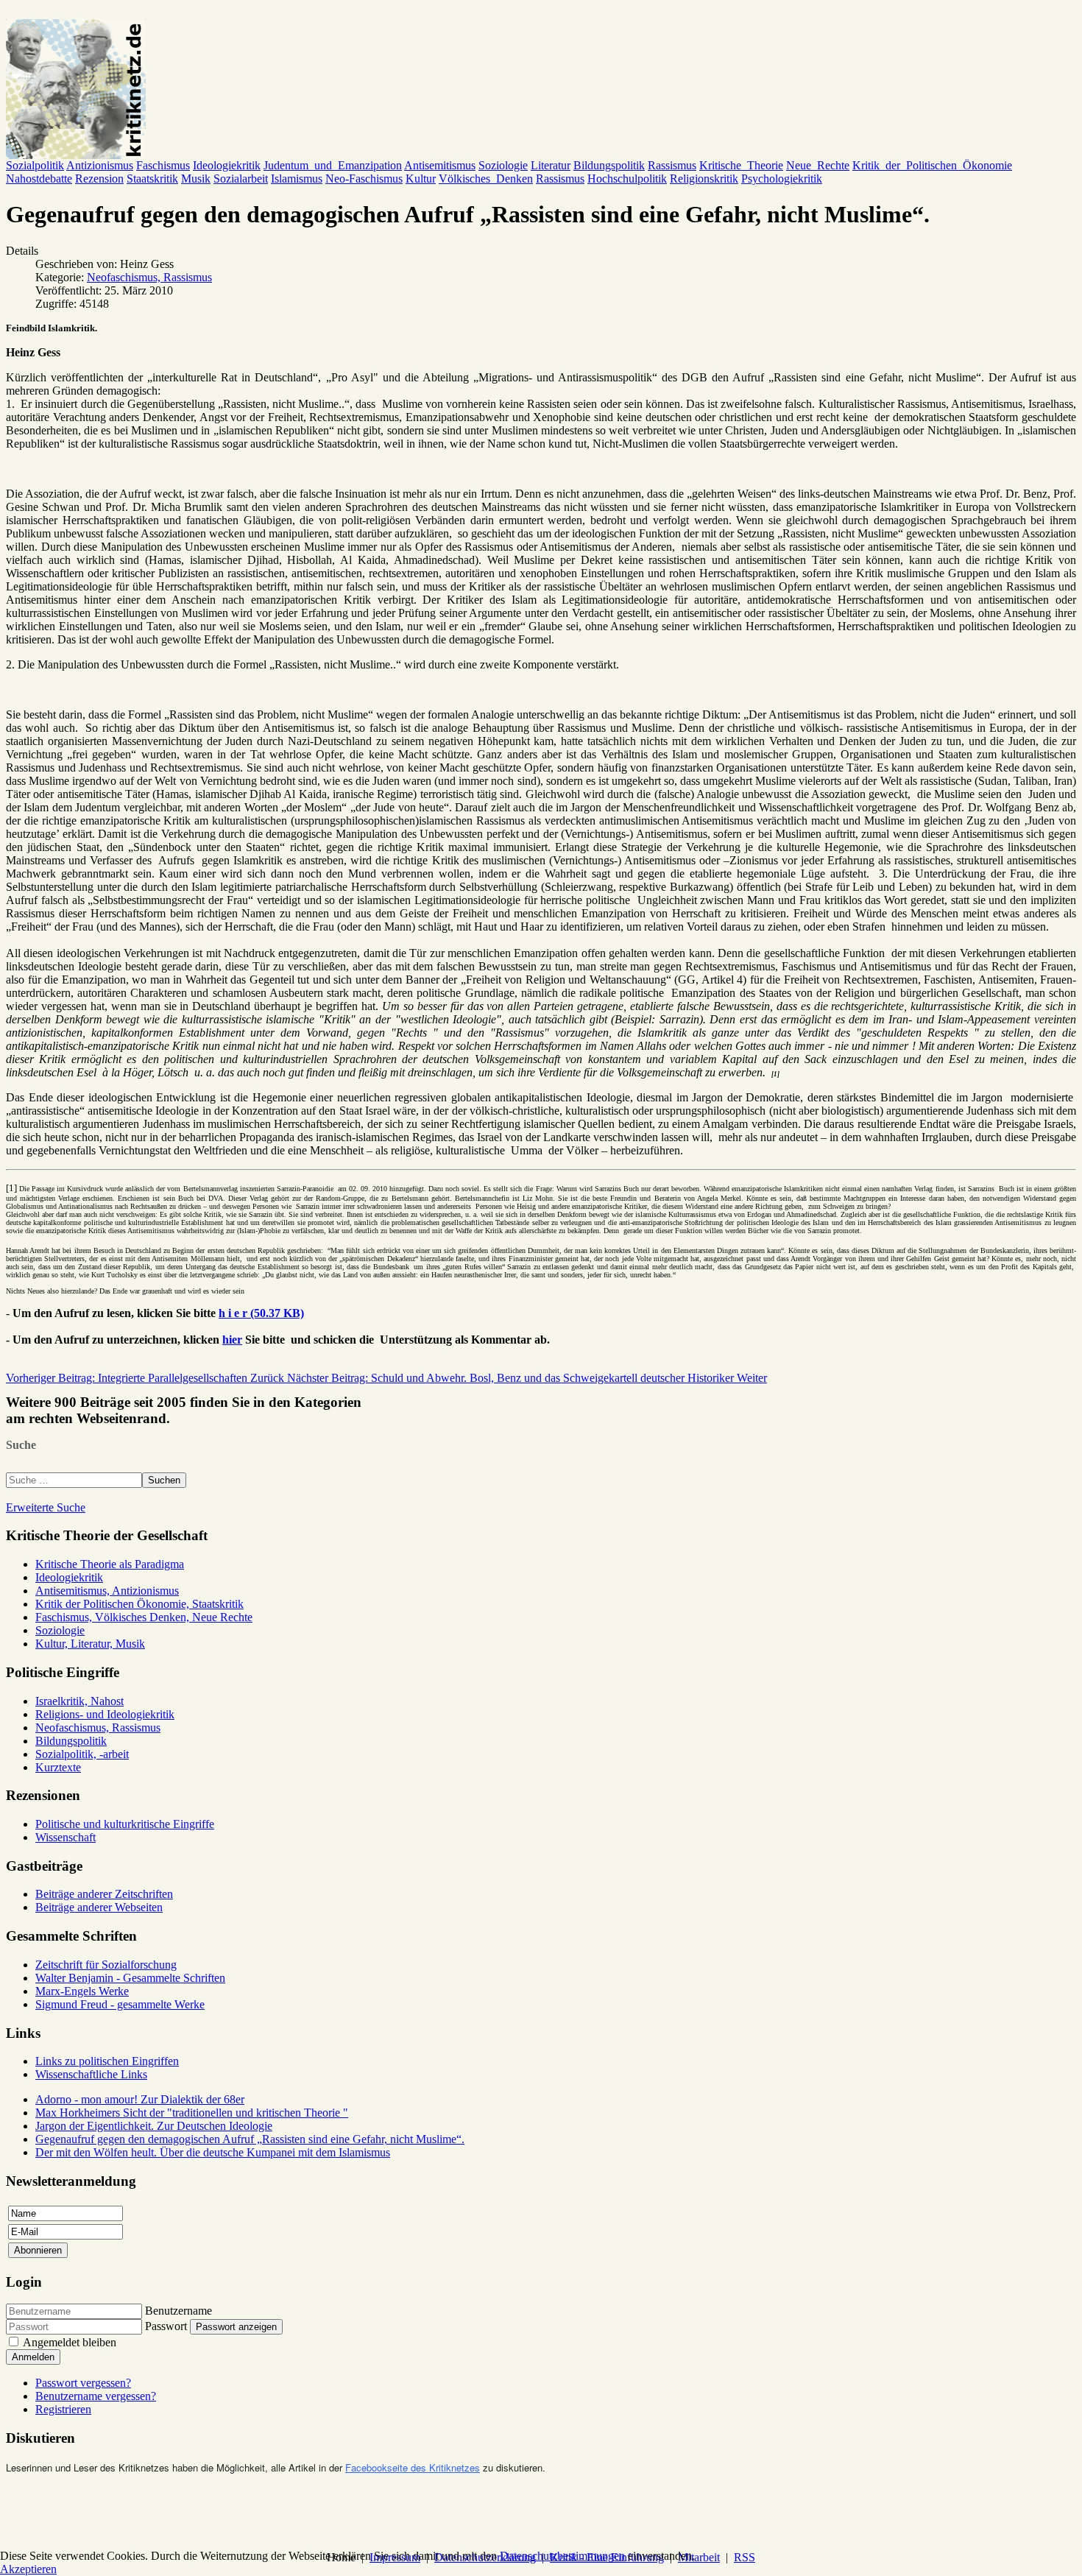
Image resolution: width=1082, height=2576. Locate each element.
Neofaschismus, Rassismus (149, 277)
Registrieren (63, 2409)
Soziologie (503, 165)
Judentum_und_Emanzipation (333, 165)
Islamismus (297, 179)
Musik (196, 179)
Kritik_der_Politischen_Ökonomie (932, 165)
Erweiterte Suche (46, 1507)
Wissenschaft (66, 1837)
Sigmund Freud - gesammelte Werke (120, 2004)
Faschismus (163, 165)
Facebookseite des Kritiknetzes (413, 2467)
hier (232, 1340)
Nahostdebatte (39, 179)
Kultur (421, 179)
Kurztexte (58, 1767)
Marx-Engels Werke (82, 1991)
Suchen (164, 1480)
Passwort (166, 2326)
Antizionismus (100, 165)
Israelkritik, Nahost (79, 1701)
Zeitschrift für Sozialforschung (106, 1965)
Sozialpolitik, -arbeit (82, 1754)
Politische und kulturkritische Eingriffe (125, 1824)
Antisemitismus (440, 165)
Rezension (99, 179)
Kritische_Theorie (741, 165)
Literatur (551, 165)
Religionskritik (704, 179)
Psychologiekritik (782, 179)
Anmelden (33, 2357)
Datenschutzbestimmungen (562, 2556)
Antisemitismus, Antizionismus (107, 1591)
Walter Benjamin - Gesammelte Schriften (130, 1978)
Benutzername (178, 2311)
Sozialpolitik (35, 165)
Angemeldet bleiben (70, 2342)
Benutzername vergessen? (96, 2396)
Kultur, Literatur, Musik (90, 1644)
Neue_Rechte (818, 165)
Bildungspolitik (609, 165)
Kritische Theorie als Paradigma (110, 1564)
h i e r (261, 1313)
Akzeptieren (28, 2569)
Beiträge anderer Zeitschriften (104, 1894)
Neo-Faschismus (364, 179)
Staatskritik (152, 179)
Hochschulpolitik (627, 179)
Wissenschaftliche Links (91, 2074)
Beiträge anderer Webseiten (99, 1907)
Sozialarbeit (241, 179)
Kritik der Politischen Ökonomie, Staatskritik (139, 1604)
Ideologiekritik (227, 165)
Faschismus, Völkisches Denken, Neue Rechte (144, 1617)
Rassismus (672, 165)
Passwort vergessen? (83, 2383)
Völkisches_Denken (486, 179)
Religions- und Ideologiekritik (105, 1714)
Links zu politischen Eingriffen (107, 2061)
